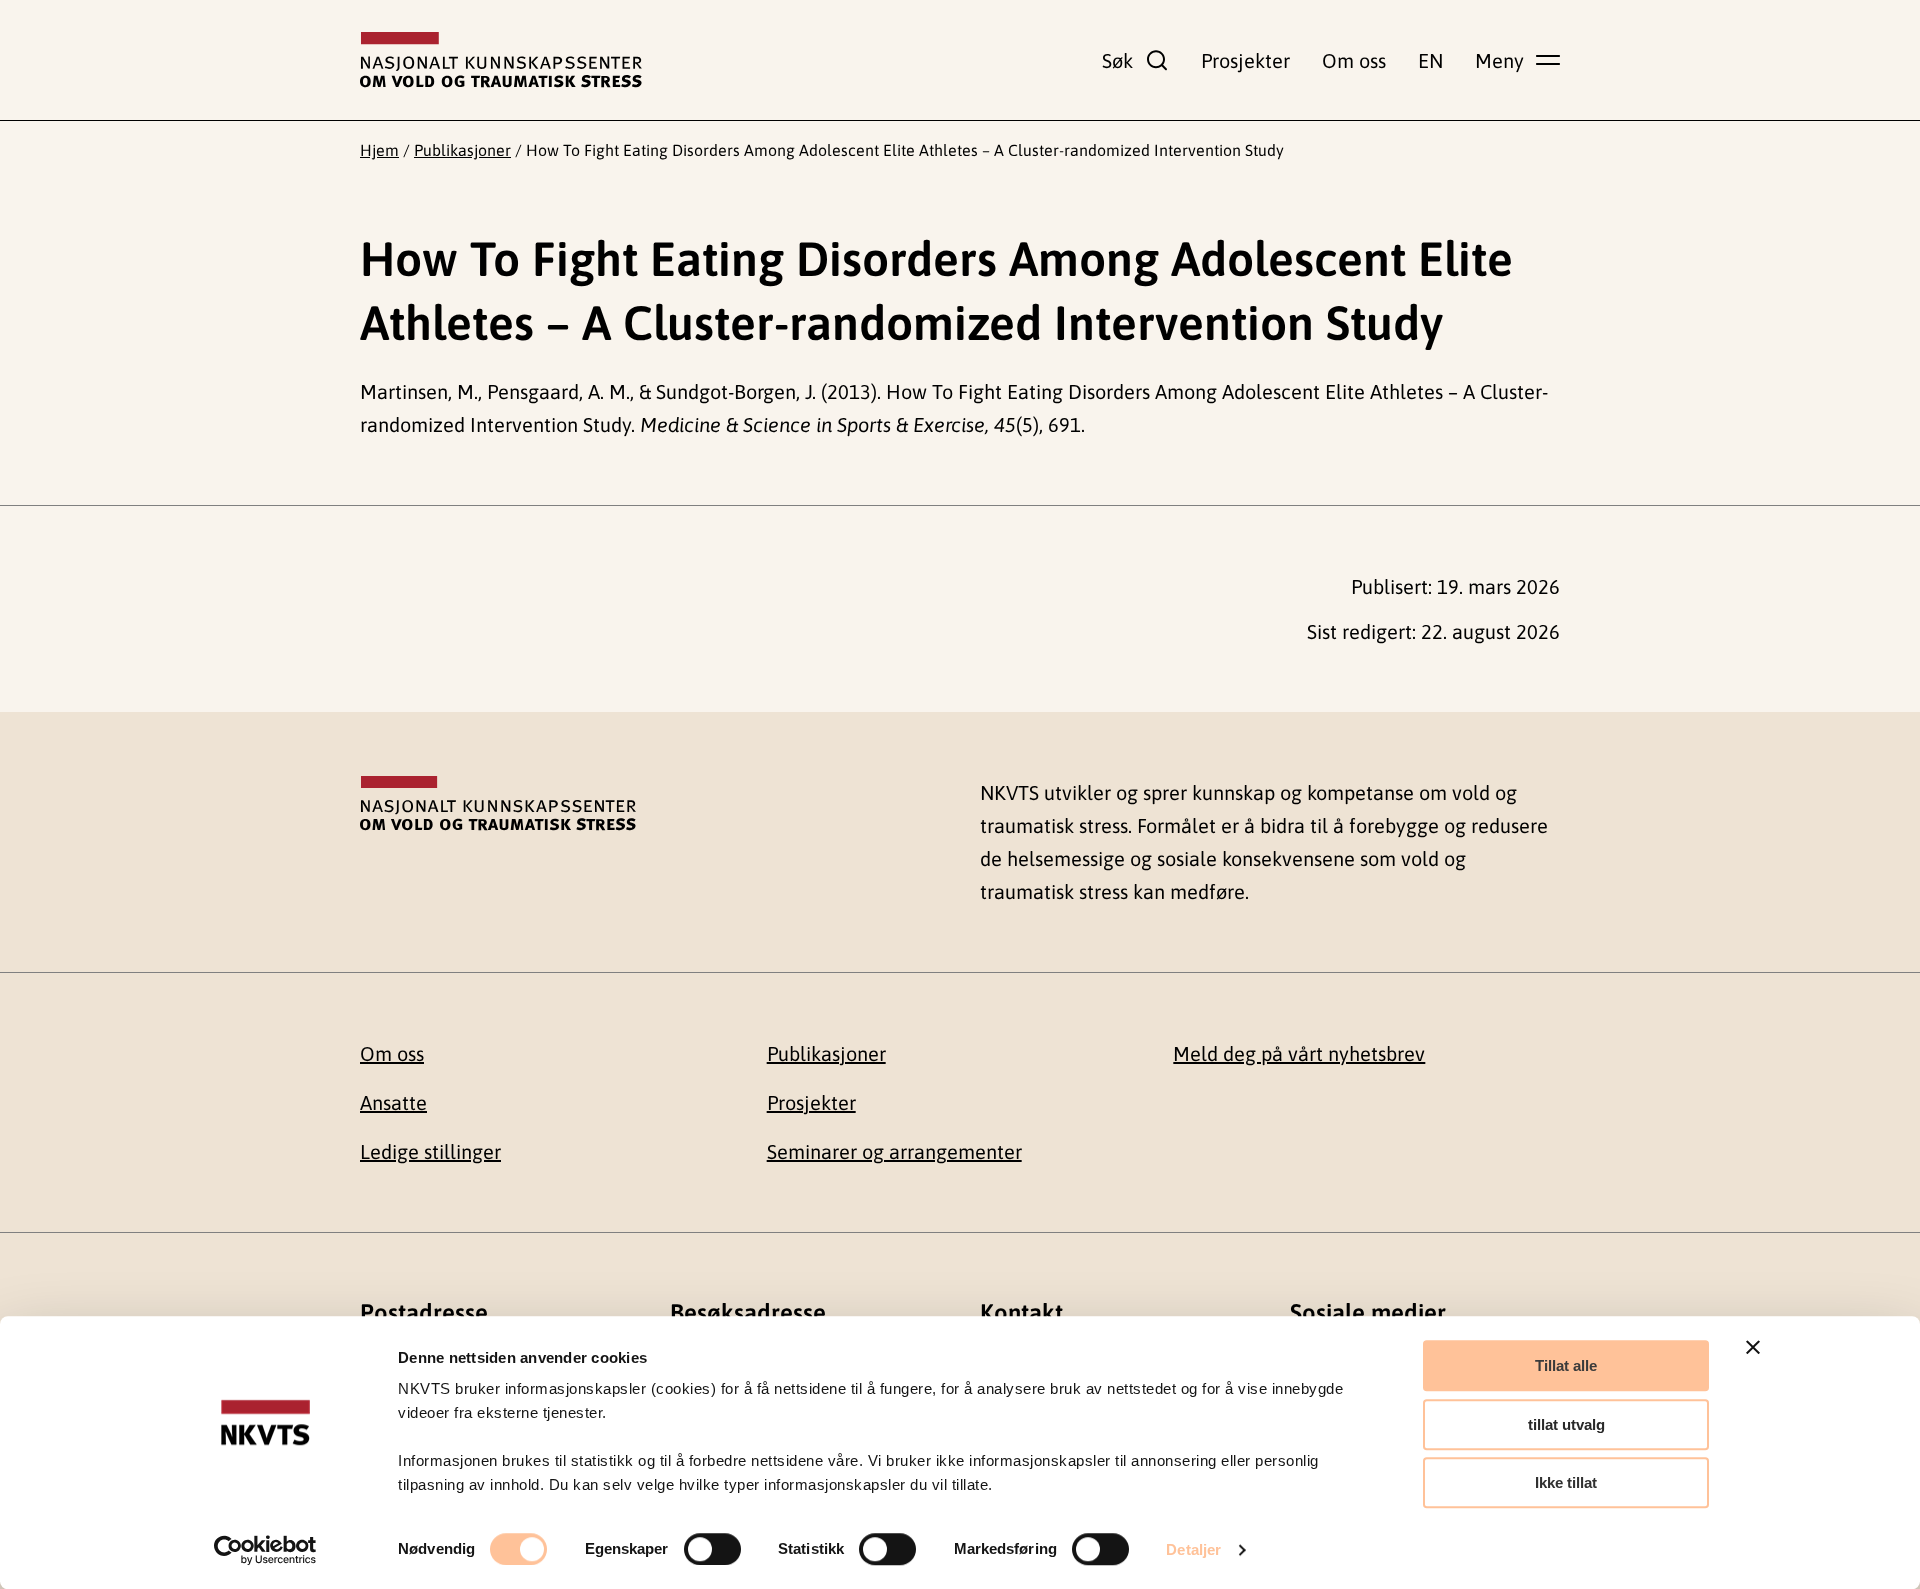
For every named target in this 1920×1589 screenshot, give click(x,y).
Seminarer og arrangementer (894, 1151)
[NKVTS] (501, 60)
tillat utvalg (1566, 1424)
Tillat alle (1566, 1365)
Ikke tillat (1566, 1482)
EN (1430, 60)
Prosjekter (1245, 60)
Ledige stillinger (430, 1151)
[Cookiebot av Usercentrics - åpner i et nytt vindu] (265, 1550)
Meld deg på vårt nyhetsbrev (1299, 1053)
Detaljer (1193, 1549)
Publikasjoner (462, 150)
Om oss (1354, 60)
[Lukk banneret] (1753, 1347)
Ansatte (393, 1102)
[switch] (712, 1549)
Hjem (379, 150)
